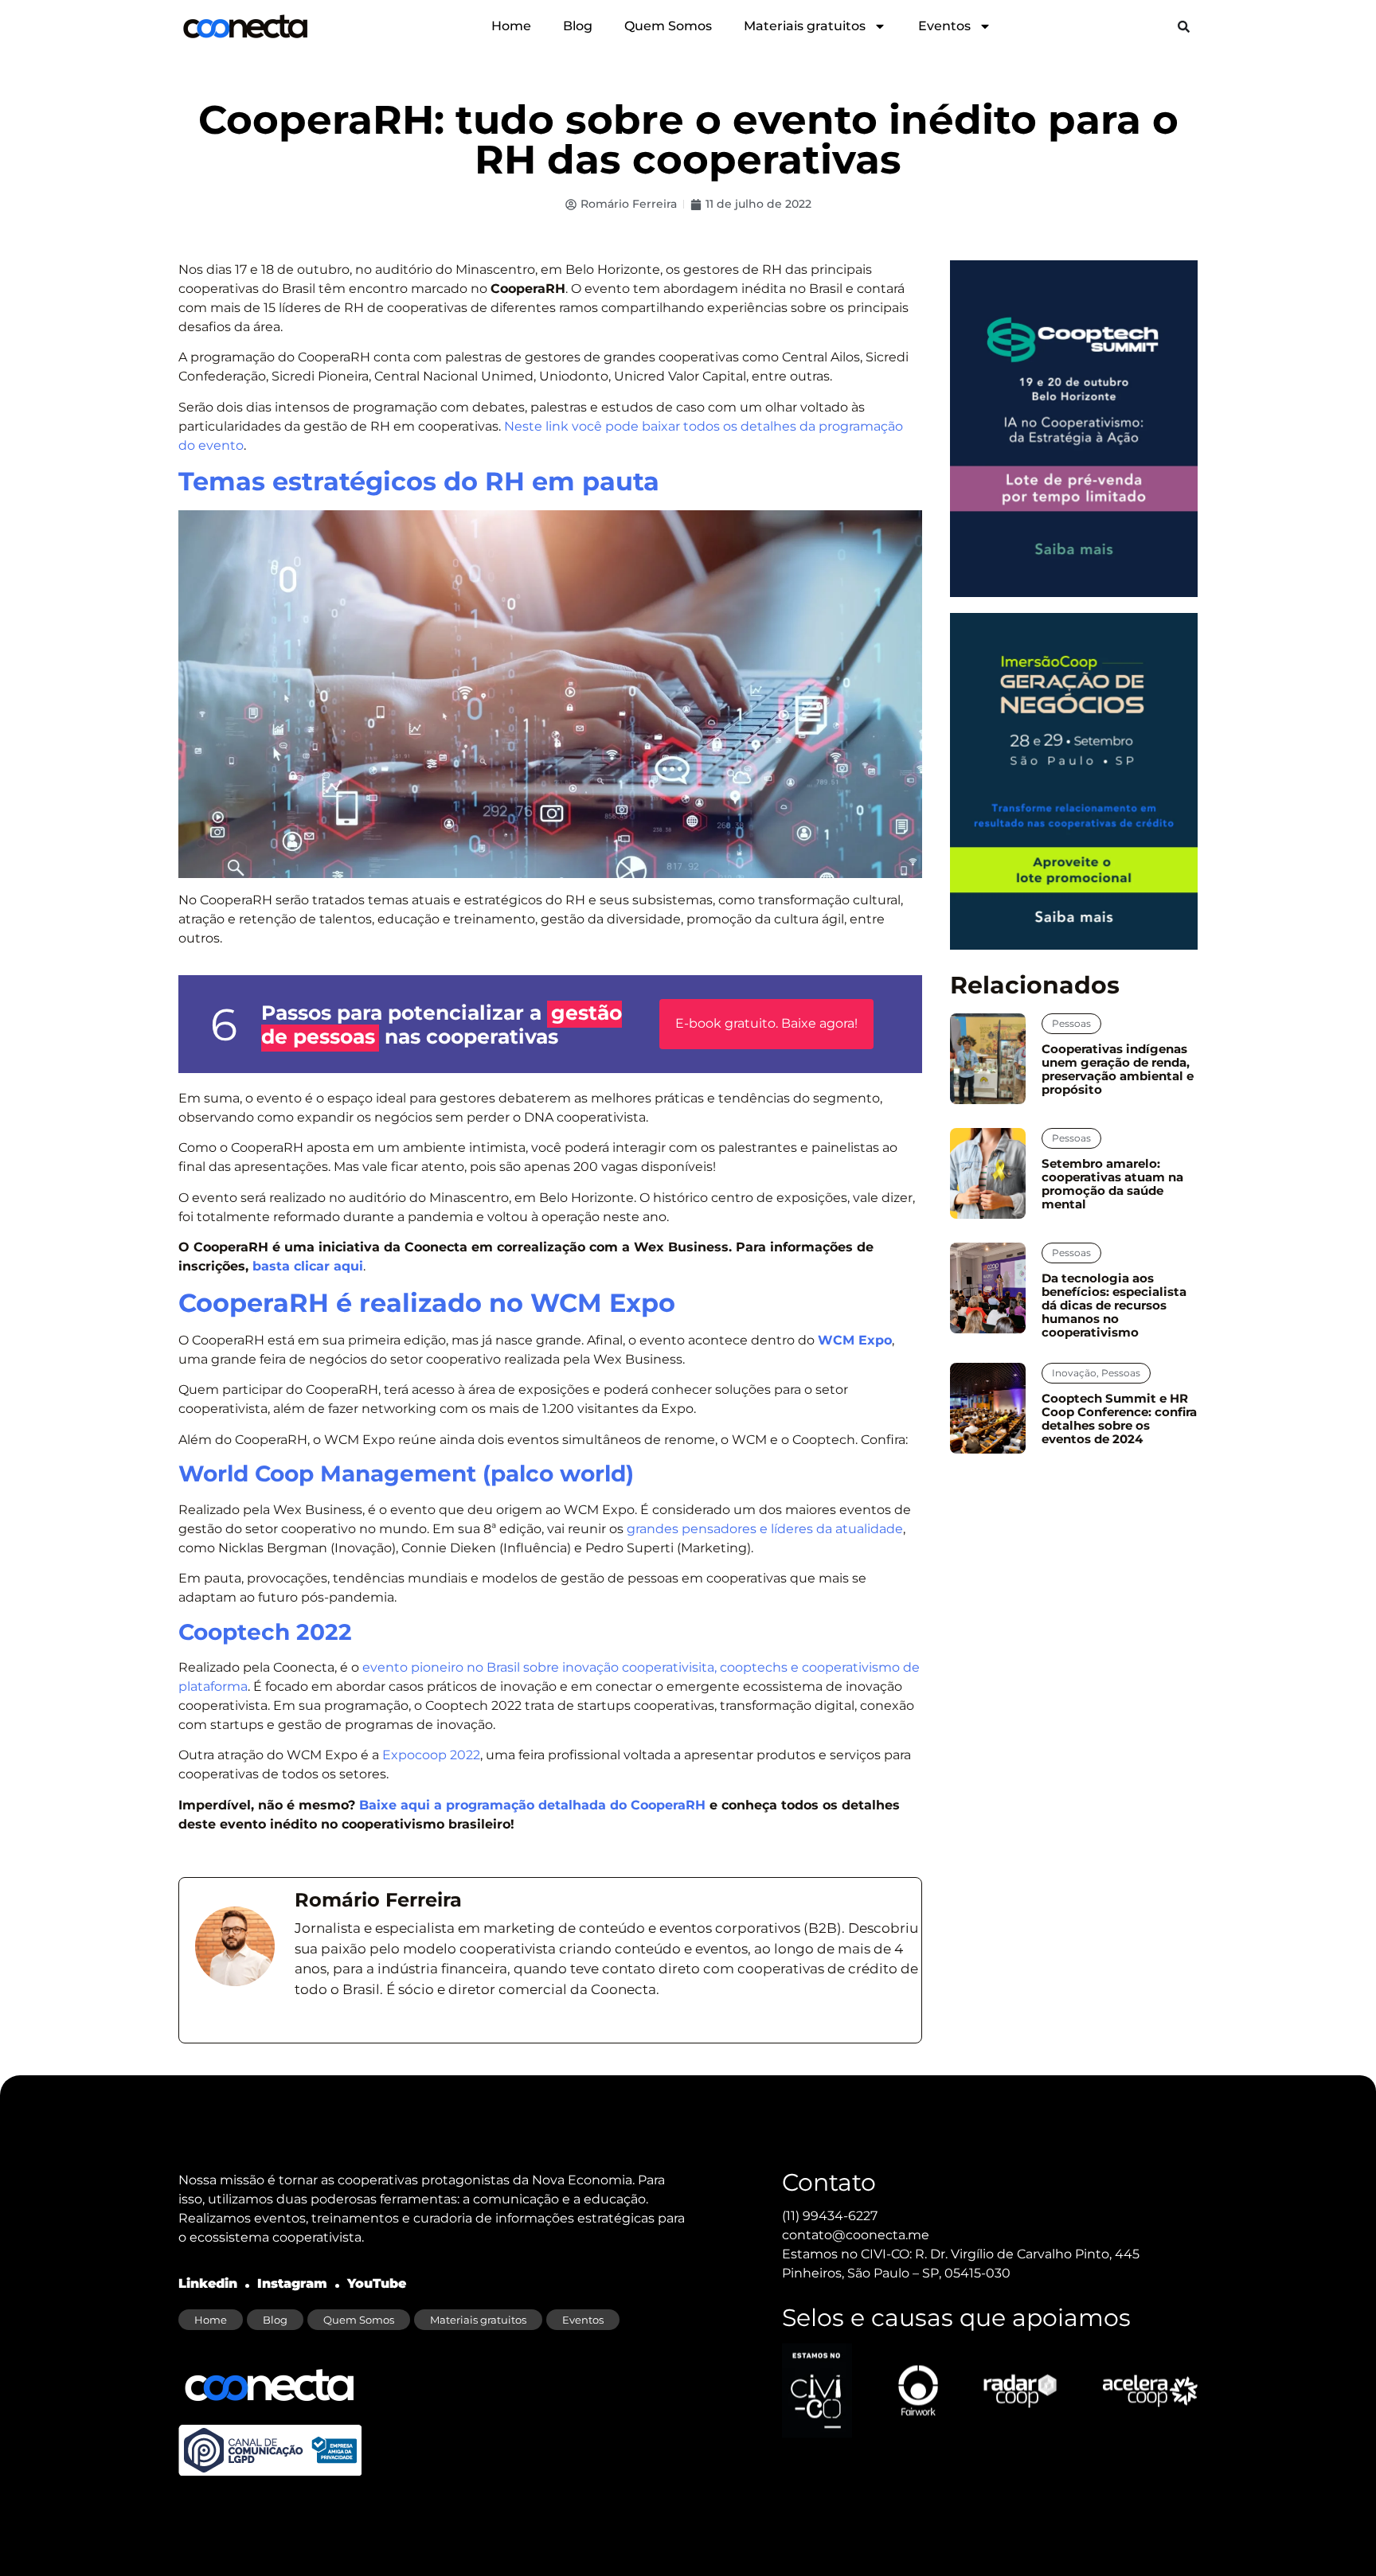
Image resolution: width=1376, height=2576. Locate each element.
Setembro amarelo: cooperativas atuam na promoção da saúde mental (1112, 1184)
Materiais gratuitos (805, 26)
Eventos (944, 26)
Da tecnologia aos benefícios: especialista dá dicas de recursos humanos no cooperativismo (1114, 1305)
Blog (578, 26)
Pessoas (1071, 1023)
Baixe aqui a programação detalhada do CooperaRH (532, 1805)
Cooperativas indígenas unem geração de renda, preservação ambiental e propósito (1118, 1069)
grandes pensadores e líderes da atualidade (765, 1529)
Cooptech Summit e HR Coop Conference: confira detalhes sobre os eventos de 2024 (1119, 1419)
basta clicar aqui (308, 1266)
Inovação (1074, 1373)
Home (511, 26)
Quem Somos (668, 26)
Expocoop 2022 (431, 1755)
